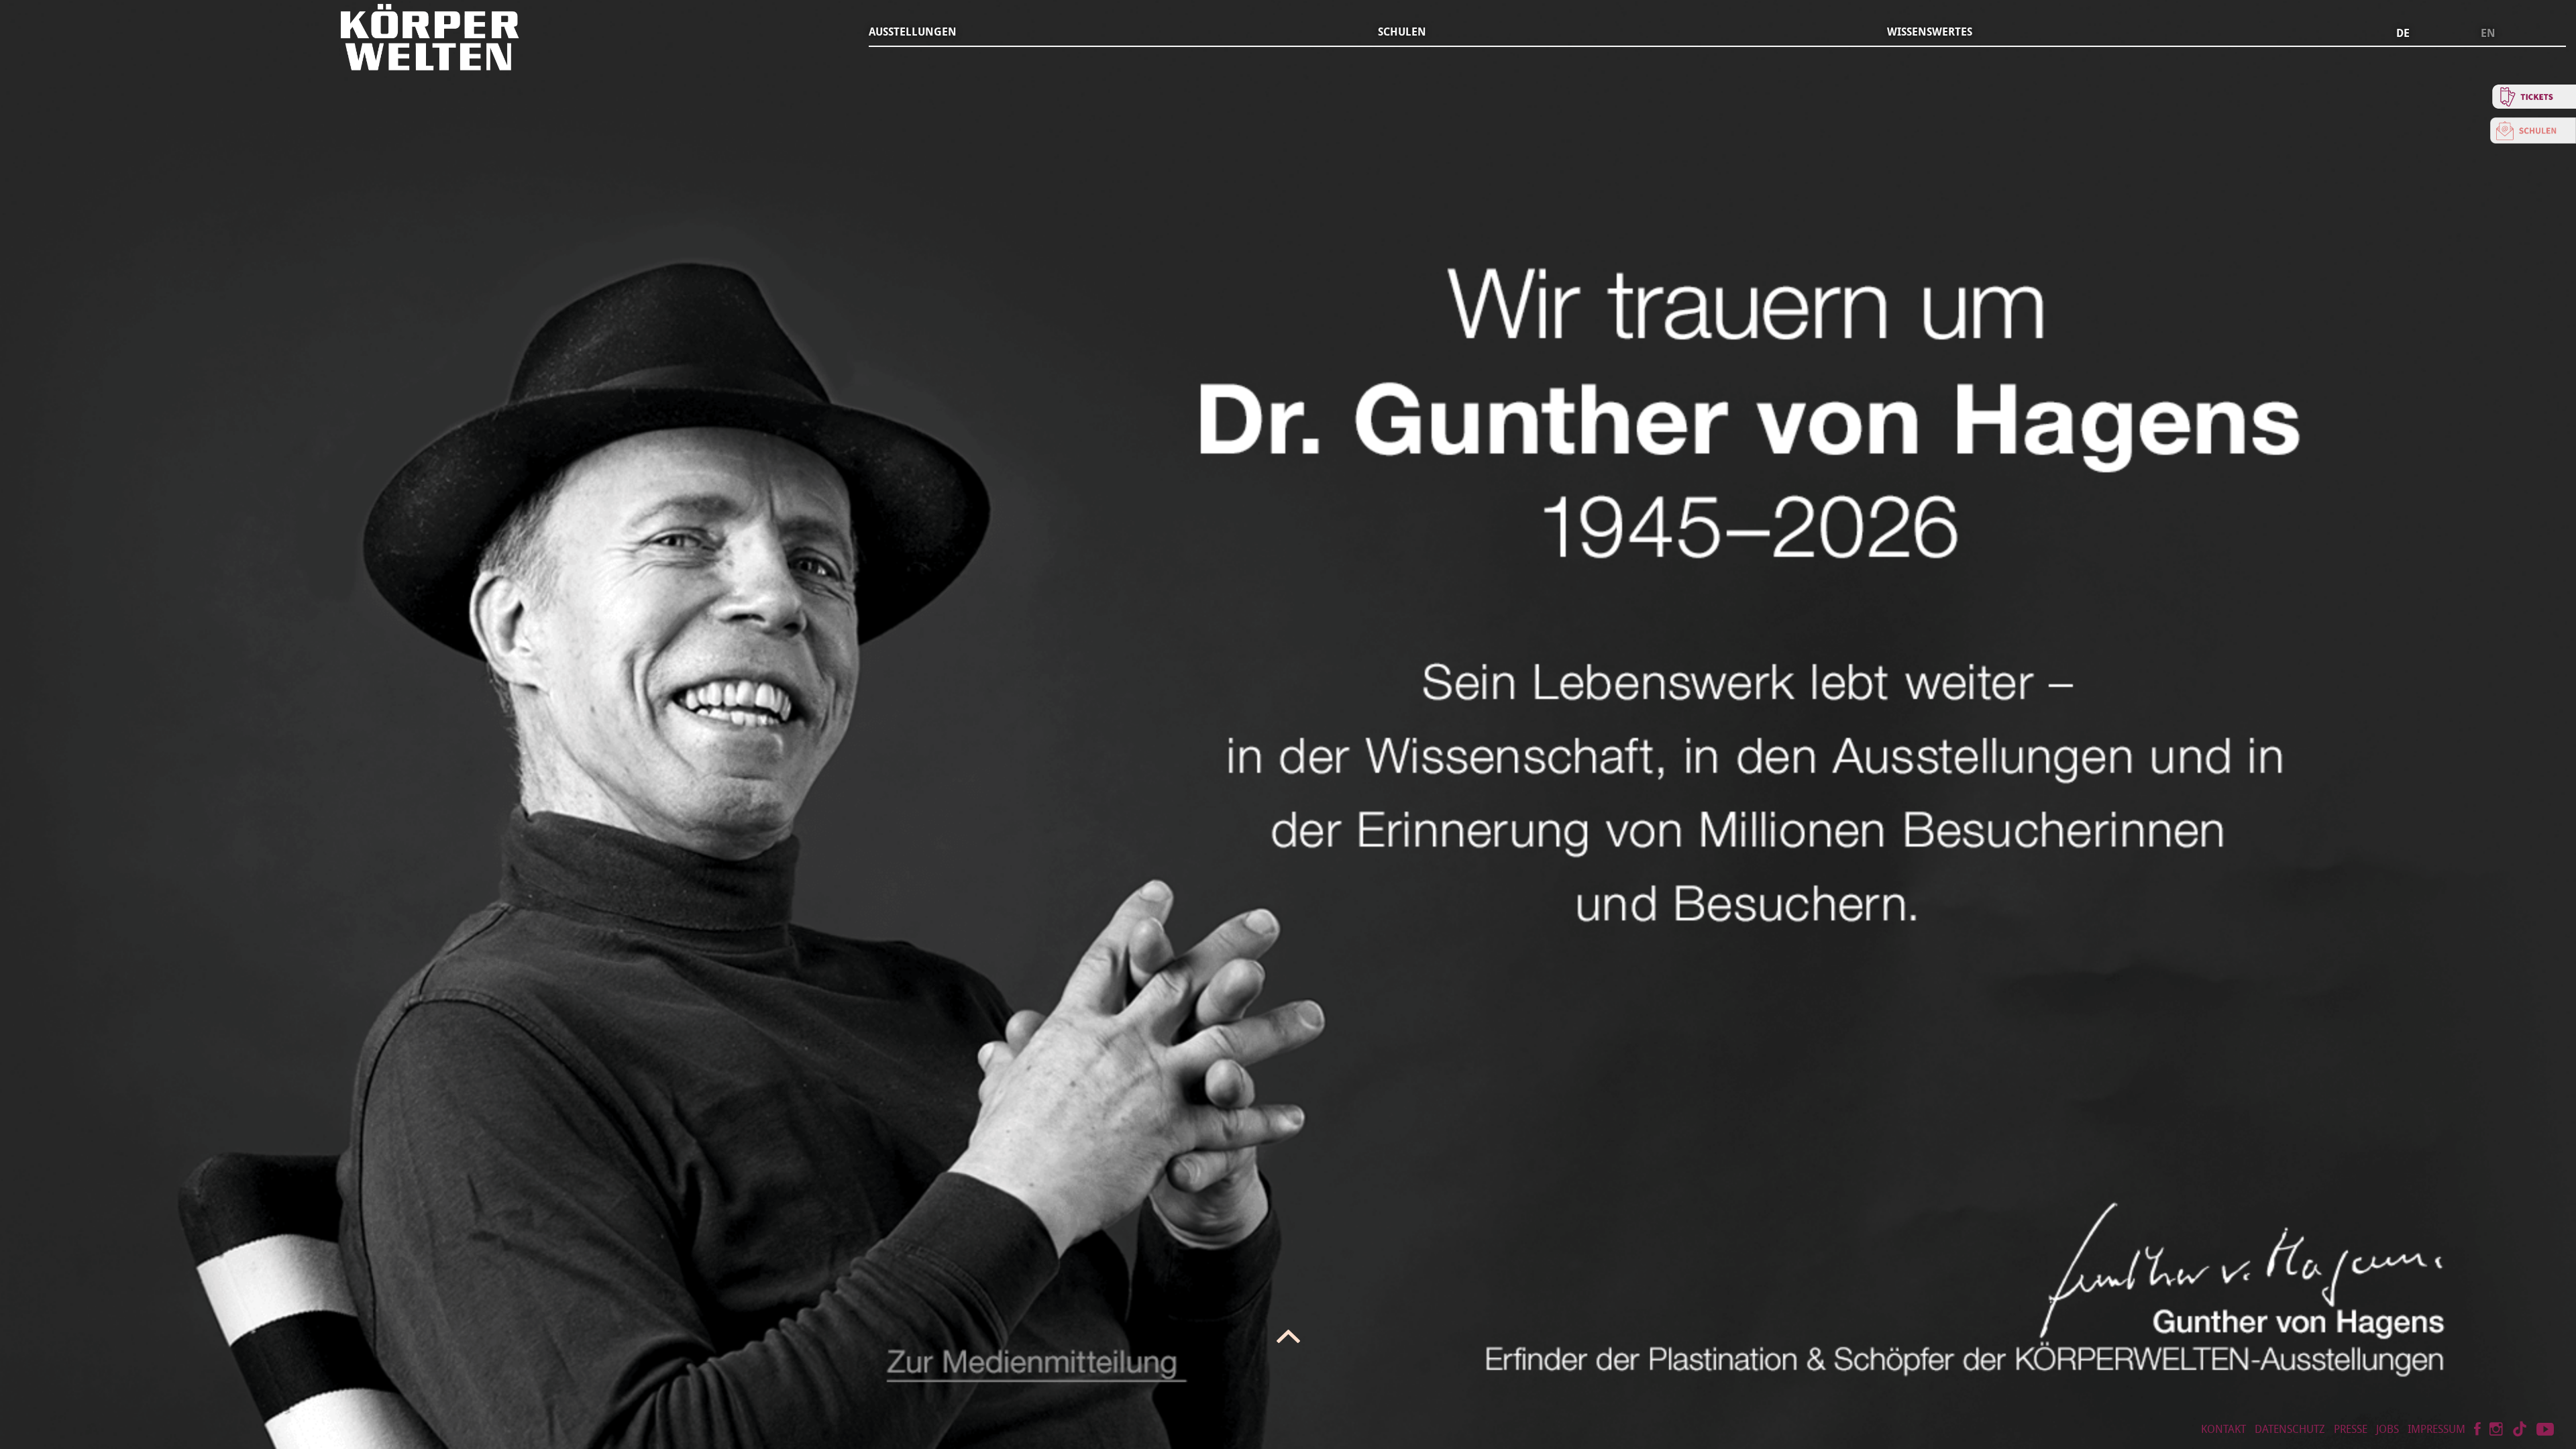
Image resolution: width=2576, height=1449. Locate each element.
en (2488, 34)
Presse (2351, 1429)
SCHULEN (1402, 32)
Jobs (2387, 1429)
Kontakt (2223, 1429)
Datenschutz (2290, 1429)
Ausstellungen (913, 32)
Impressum (2436, 1429)
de (2403, 34)
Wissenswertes (1930, 32)
